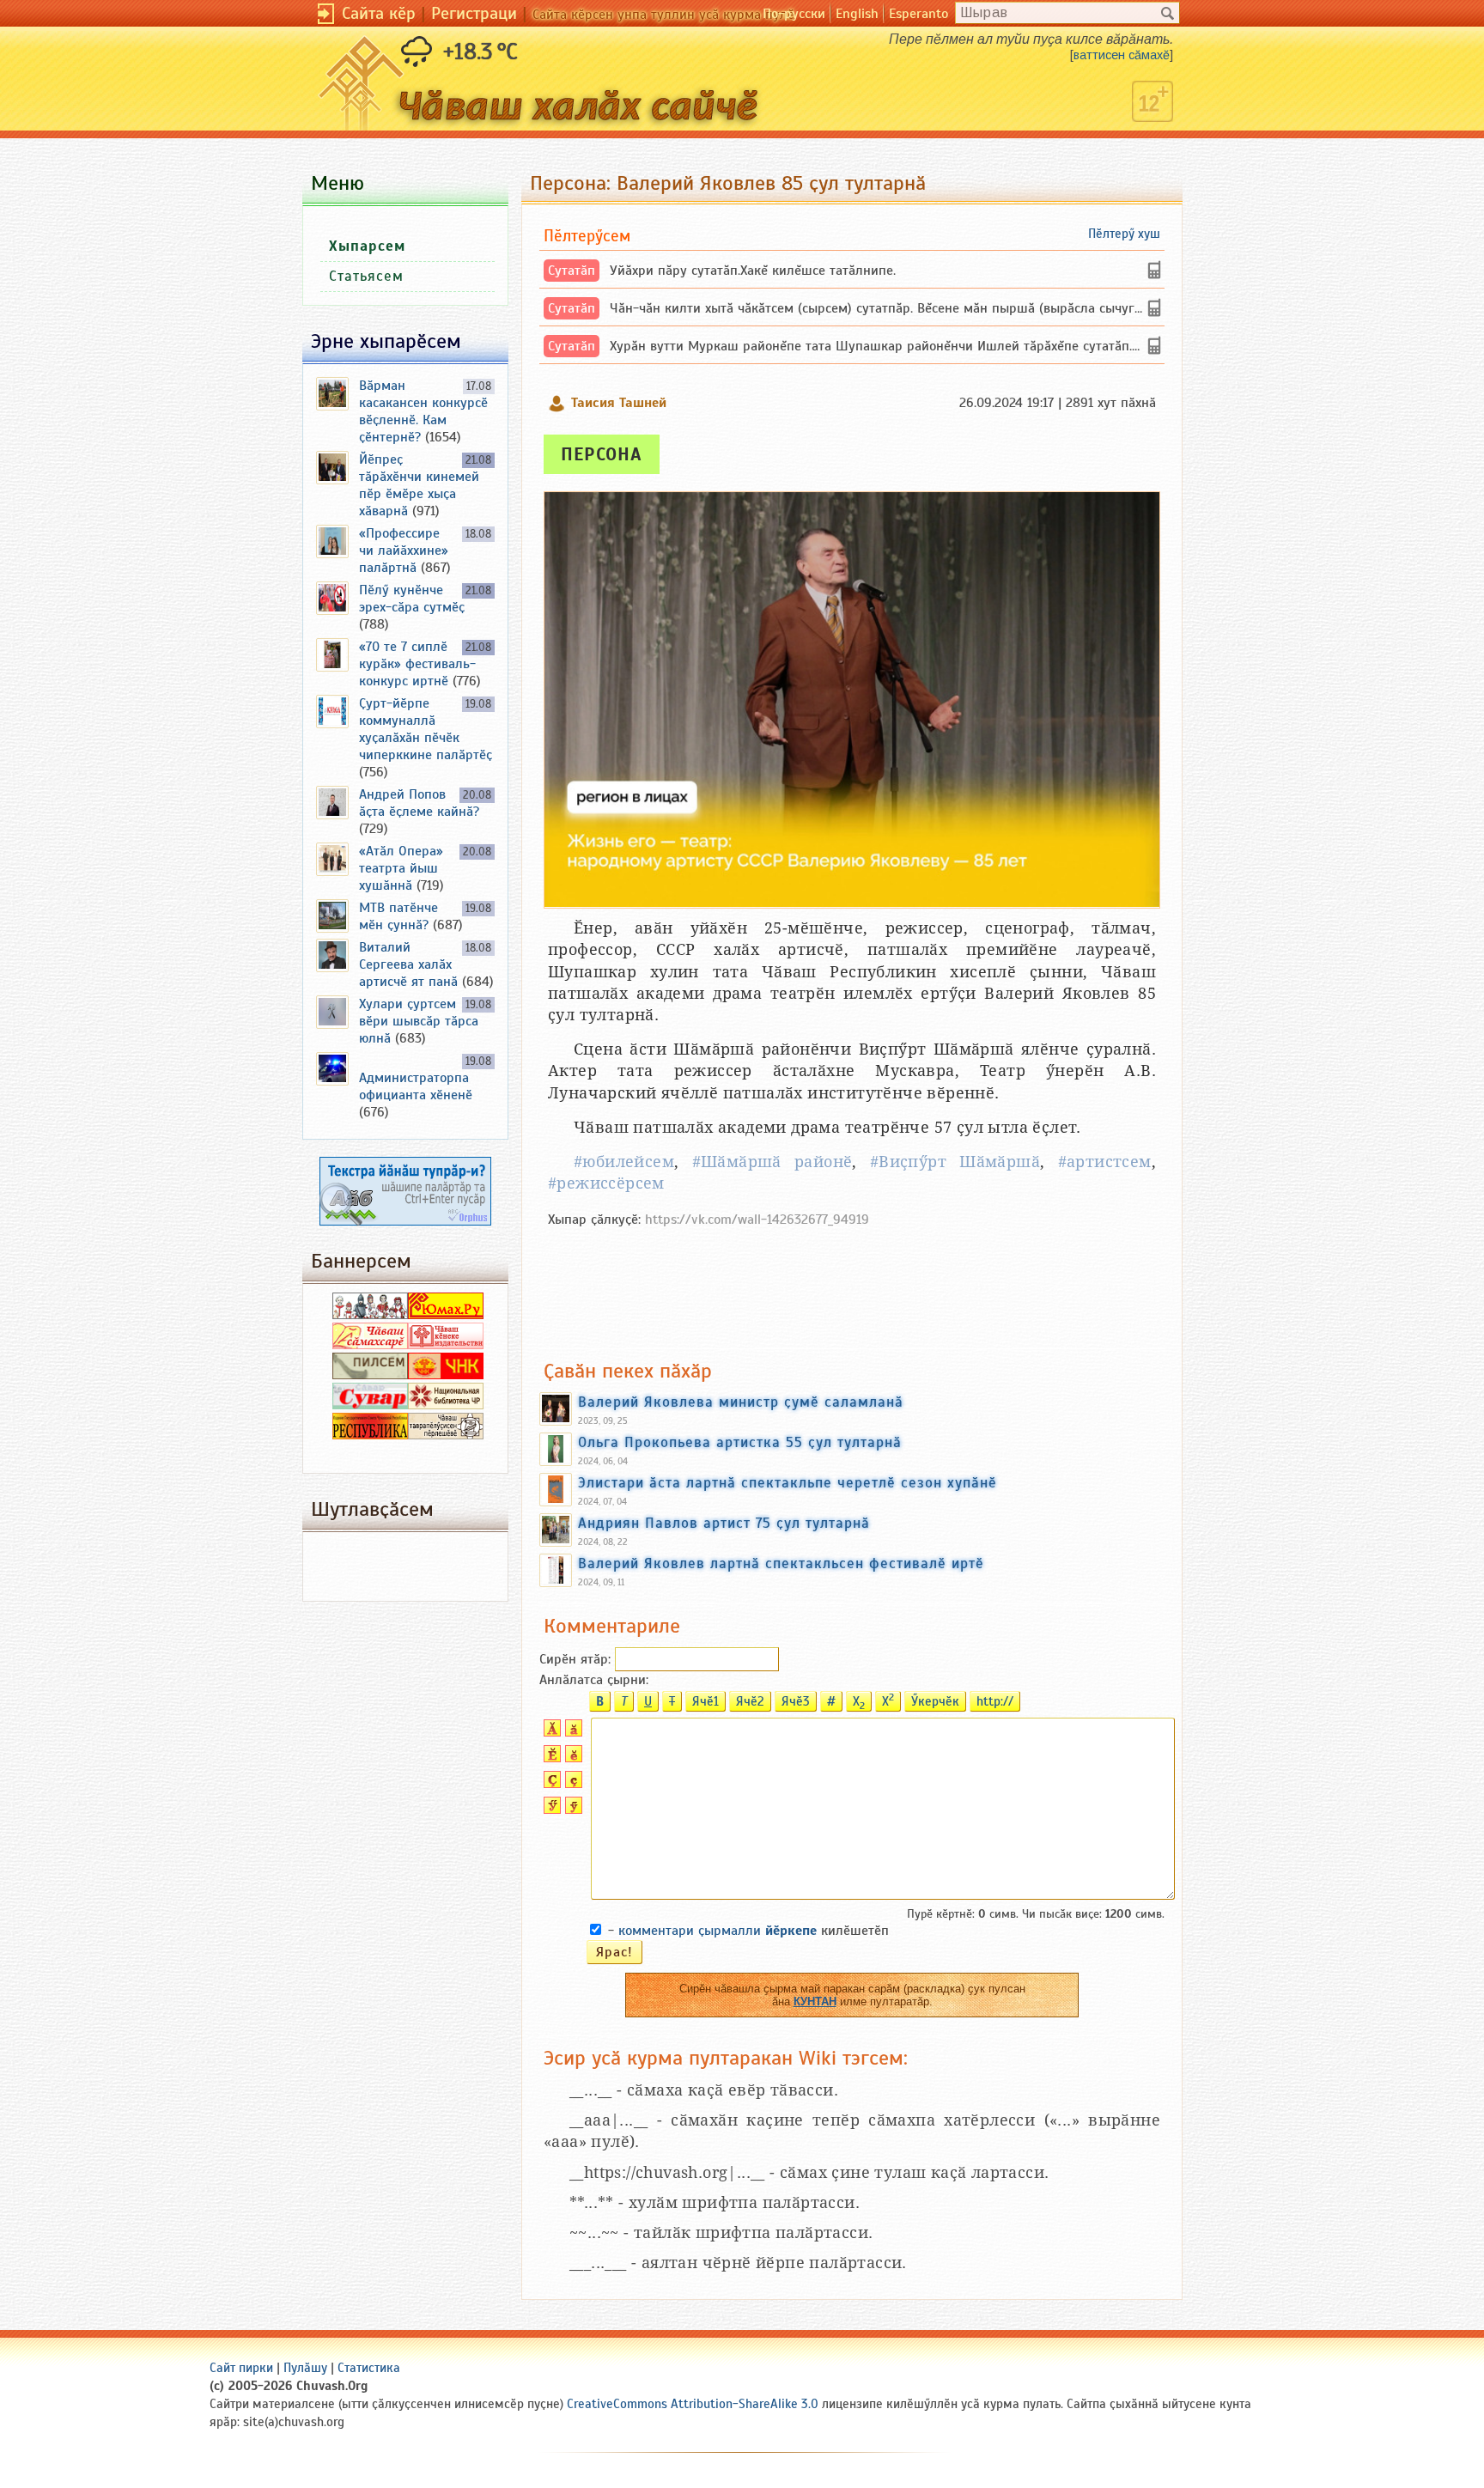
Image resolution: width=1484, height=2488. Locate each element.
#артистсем (1105, 1162)
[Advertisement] (852, 1285)
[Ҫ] (550, 1784)
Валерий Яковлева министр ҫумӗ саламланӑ (741, 1402)
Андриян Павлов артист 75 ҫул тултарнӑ (724, 1523)
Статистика (369, 2368)
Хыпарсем (367, 246)
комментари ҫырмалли (718, 1931)
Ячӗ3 (796, 1701)
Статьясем (366, 276)
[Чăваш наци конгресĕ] (446, 1375)
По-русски (794, 14)
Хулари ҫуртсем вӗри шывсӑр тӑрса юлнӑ (419, 1021)
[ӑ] (572, 1732)
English (857, 14)
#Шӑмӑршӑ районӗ (772, 1162)
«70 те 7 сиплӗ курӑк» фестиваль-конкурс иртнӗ (417, 664)
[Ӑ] (550, 1732)
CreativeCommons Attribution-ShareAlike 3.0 (693, 2404)
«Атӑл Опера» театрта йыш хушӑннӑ (401, 868)
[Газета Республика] (370, 1435)
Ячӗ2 (750, 1701)
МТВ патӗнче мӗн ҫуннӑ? (398, 916)
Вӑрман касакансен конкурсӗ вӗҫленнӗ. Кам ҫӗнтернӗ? (423, 411)
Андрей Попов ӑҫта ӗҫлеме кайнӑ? (419, 803)
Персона (602, 454)
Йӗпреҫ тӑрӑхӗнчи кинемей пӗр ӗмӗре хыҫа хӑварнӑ (419, 485)
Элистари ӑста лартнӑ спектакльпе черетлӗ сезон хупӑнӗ (788, 1482)
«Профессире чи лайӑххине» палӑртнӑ (404, 551)
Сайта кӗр (379, 13)
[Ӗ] (550, 1758)
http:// (995, 1701)
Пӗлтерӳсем (587, 236)
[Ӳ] (550, 1810)
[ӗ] (572, 1758)
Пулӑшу (305, 2368)
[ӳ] (572, 1810)
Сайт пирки (241, 2368)
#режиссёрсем (606, 1183)
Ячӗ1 (706, 1701)
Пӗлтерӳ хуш (1124, 234)
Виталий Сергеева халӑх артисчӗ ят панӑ (408, 964)
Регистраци (474, 13)
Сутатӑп (572, 271)
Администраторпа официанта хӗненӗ (416, 1086)
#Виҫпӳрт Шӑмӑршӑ (955, 1162)
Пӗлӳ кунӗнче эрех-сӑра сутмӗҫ (412, 599)
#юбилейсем (624, 1162)
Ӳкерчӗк (935, 1701)
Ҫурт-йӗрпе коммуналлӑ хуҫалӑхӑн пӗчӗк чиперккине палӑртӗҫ (426, 729)
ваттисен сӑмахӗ (1122, 55)
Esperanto (918, 14)
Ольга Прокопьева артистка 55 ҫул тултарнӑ (740, 1442)
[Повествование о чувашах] (370, 1315)
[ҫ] (572, 1784)
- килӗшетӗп (748, 1931)
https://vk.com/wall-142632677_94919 (757, 1220)
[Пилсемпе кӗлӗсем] (370, 1375)
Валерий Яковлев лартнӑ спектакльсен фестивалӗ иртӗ (781, 1563)
